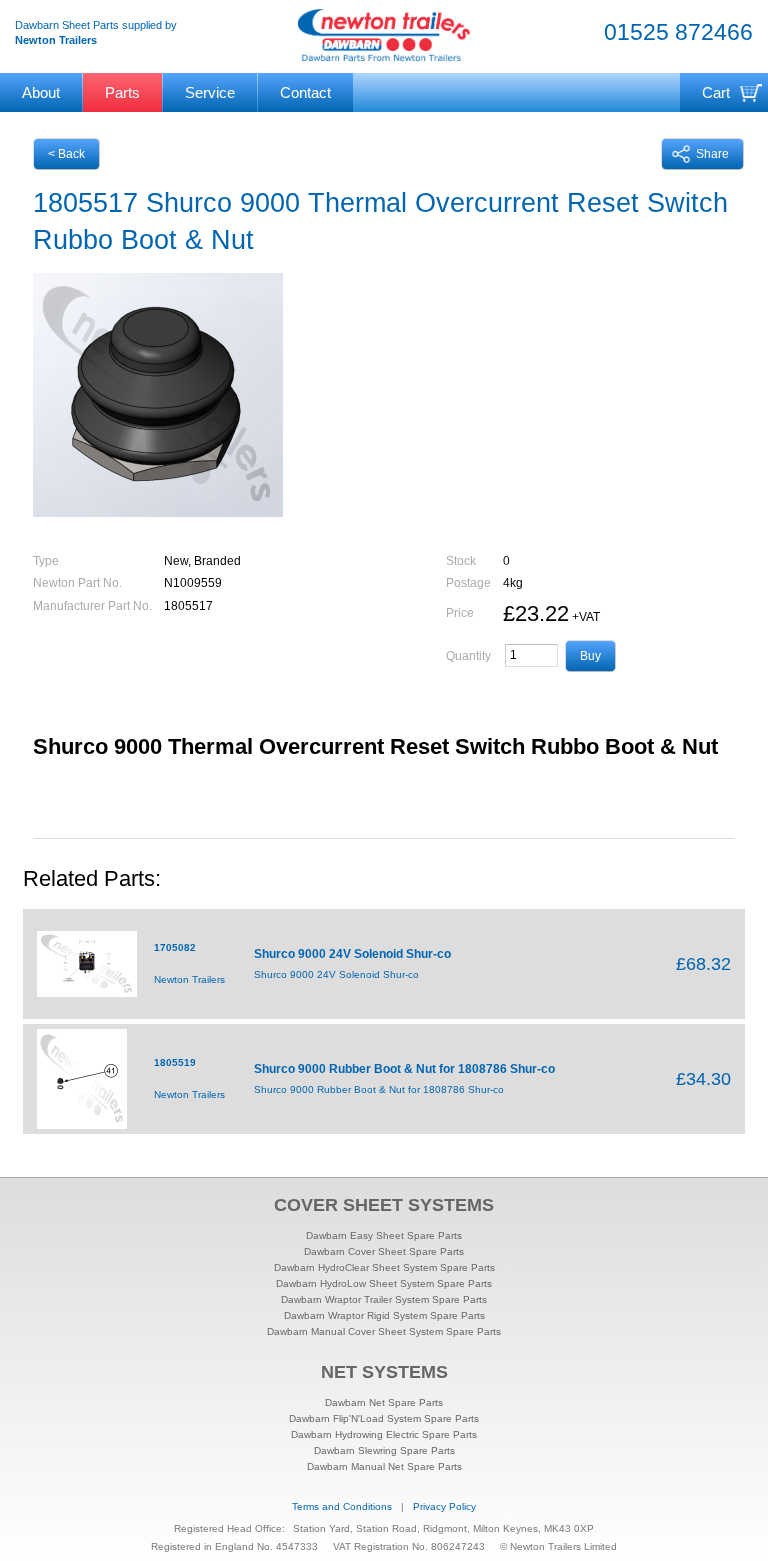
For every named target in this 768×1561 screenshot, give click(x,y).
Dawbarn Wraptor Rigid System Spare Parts (384, 1315)
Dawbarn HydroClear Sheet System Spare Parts (384, 1267)
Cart (716, 92)
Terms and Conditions (342, 1506)
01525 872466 (678, 32)
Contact (305, 92)
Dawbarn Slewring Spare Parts (384, 1450)
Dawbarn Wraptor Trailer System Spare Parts (384, 1299)
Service (210, 92)
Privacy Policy (444, 1506)
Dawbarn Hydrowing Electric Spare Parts (384, 1434)
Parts (122, 92)
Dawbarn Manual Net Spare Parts (384, 1466)
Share (712, 154)
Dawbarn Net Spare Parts (384, 1402)
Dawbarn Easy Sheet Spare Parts (384, 1235)
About (41, 92)
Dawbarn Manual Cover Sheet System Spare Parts (384, 1331)
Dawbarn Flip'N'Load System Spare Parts (384, 1418)
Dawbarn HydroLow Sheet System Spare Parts (384, 1283)
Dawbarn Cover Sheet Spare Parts (384, 1251)
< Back (66, 154)
